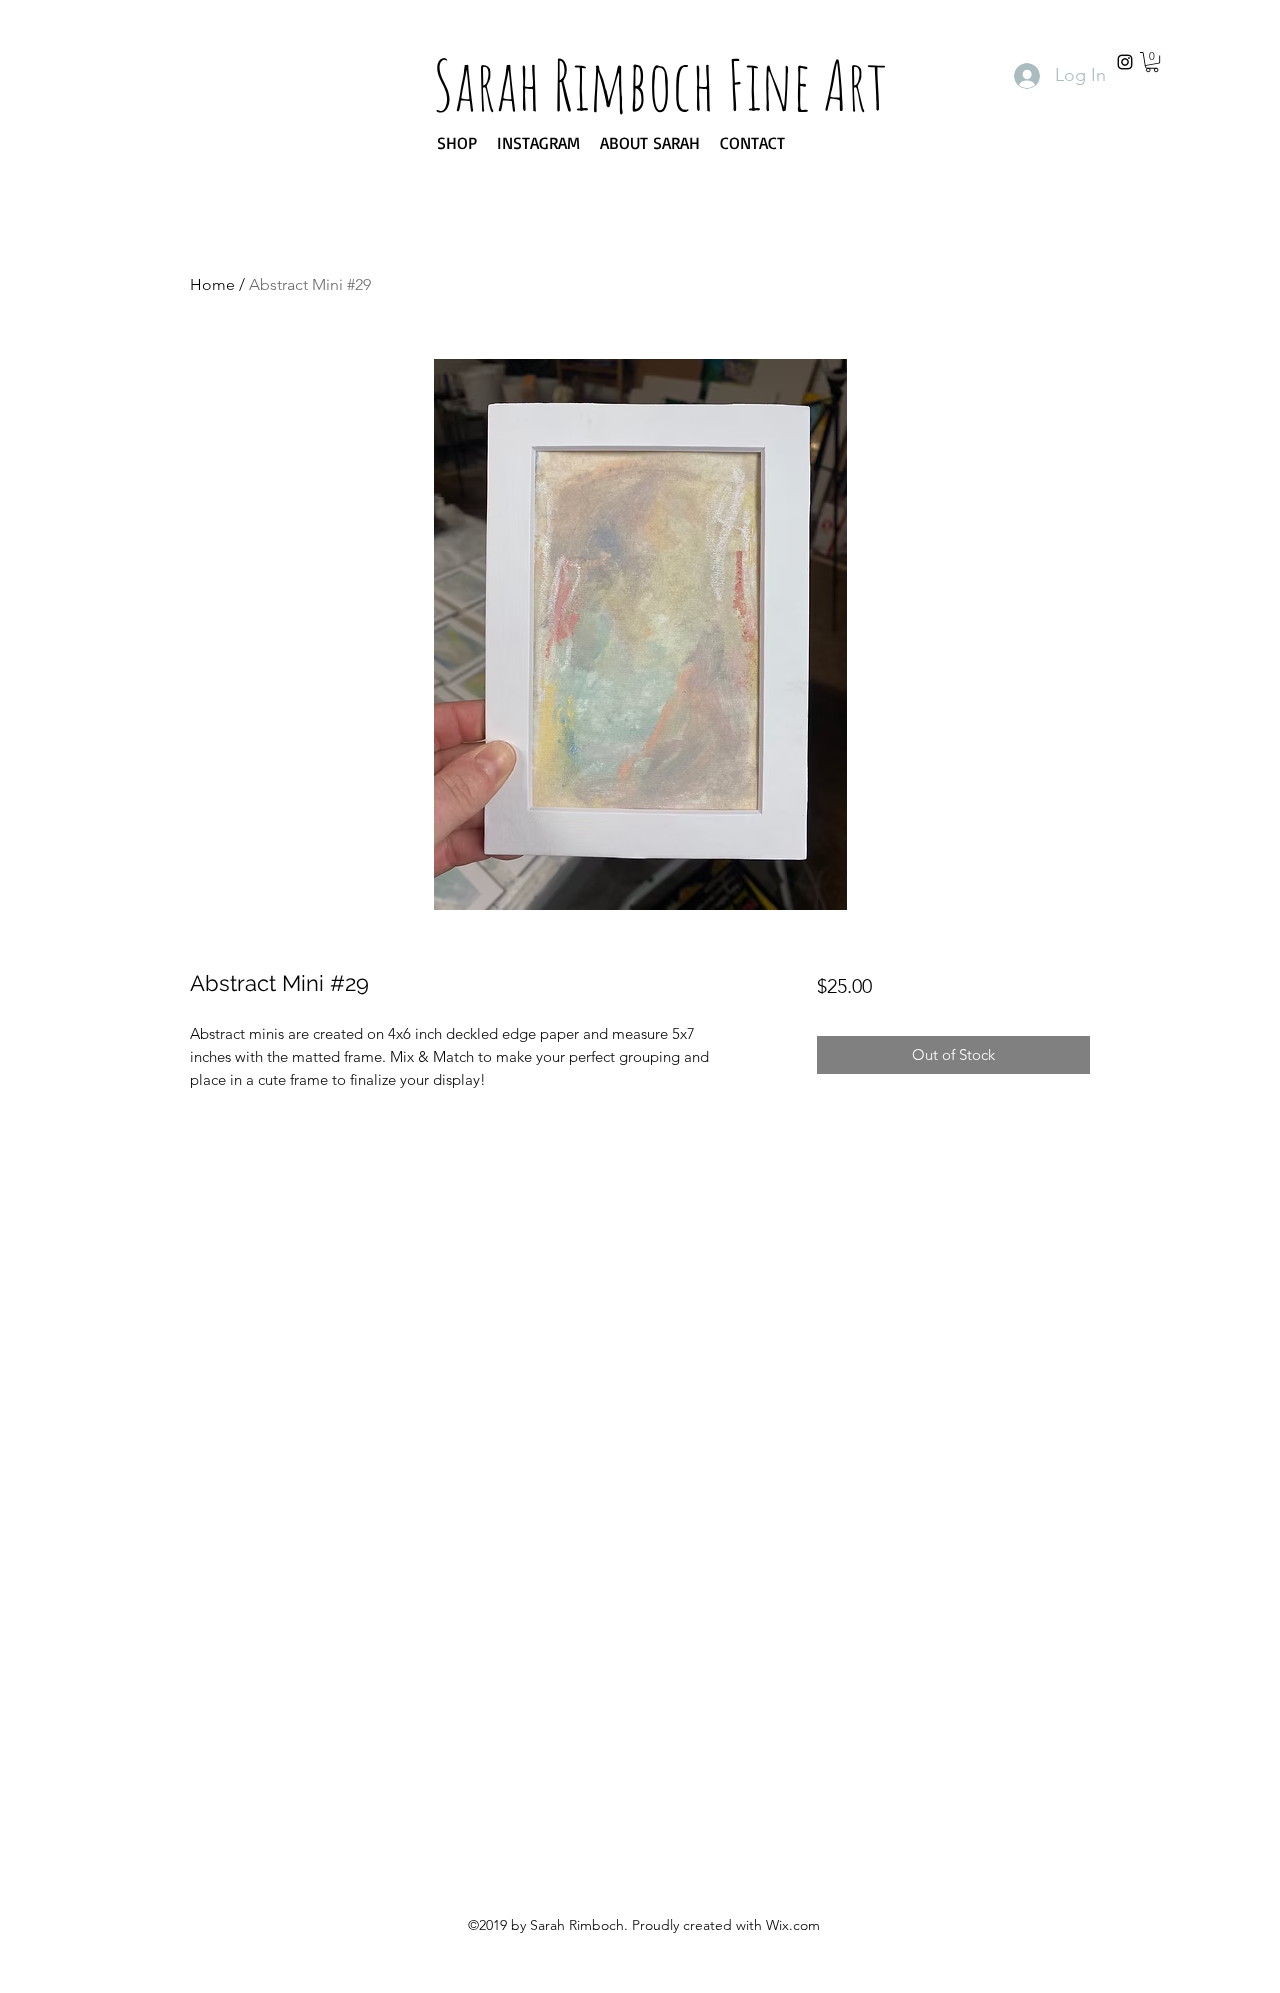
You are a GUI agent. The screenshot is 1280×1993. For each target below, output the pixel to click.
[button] (1152, 62)
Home (212, 284)
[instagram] (1125, 62)
